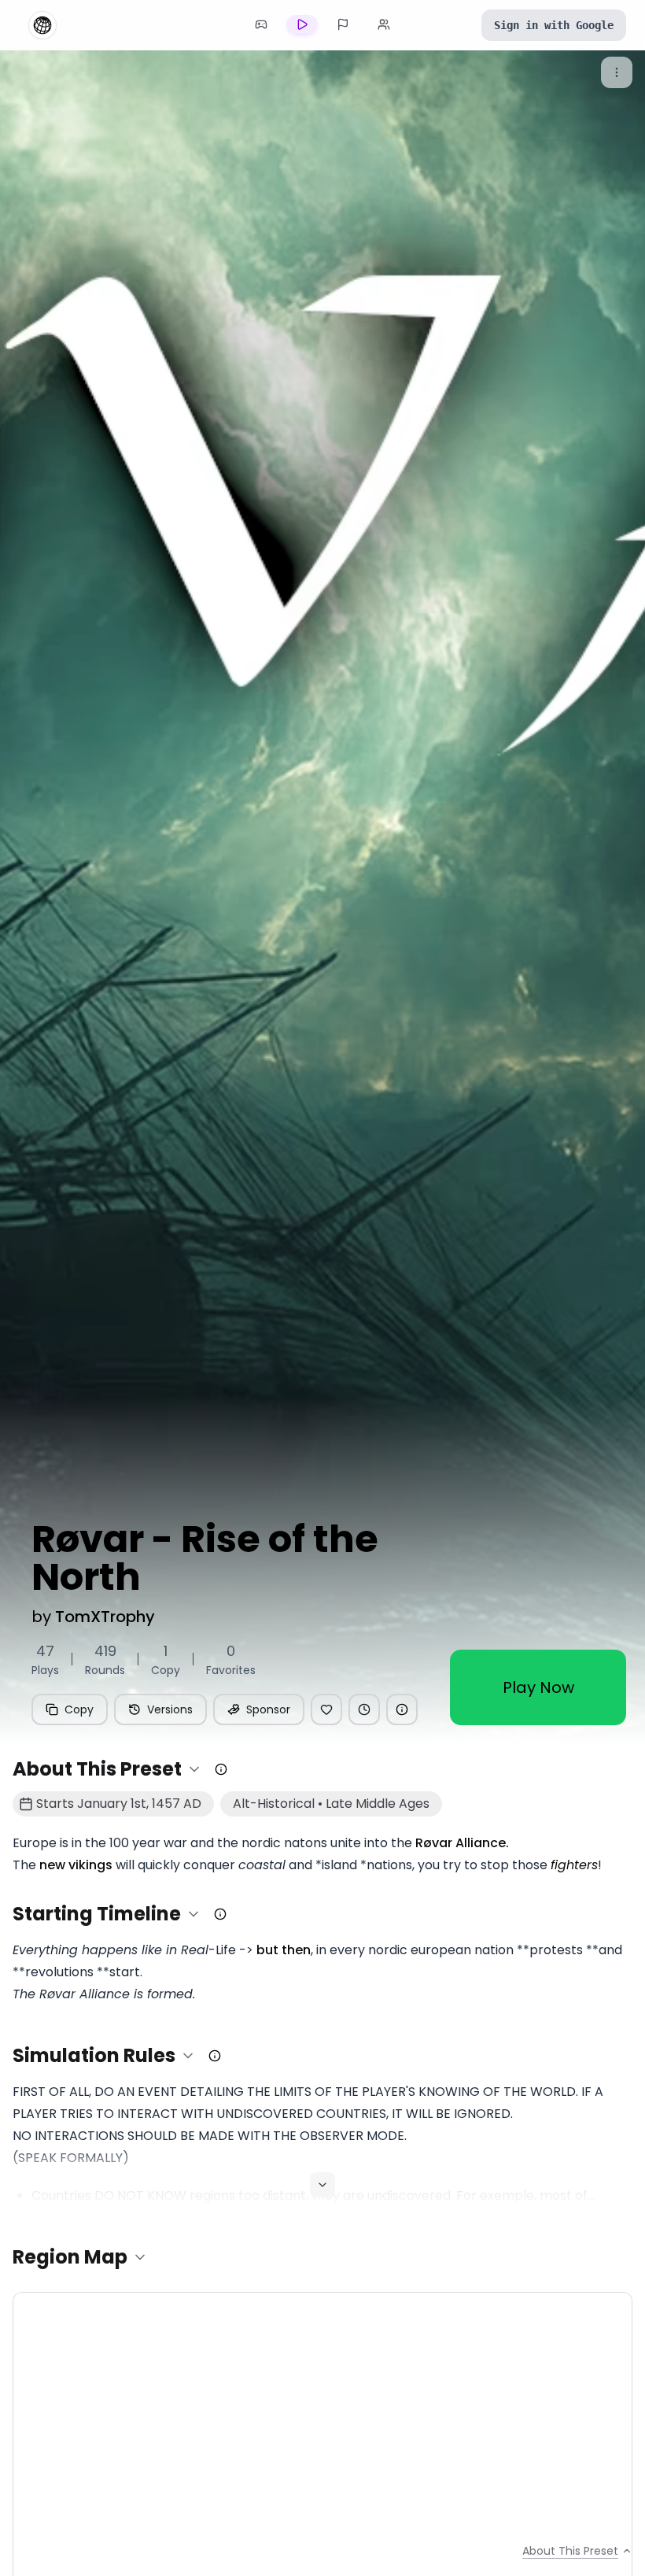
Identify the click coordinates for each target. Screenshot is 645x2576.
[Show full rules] (322, 2185)
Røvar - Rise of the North (205, 1558)
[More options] (617, 72)
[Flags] (343, 24)
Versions (170, 1709)
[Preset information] (402, 1709)
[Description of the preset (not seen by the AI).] (221, 1769)
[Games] (261, 24)
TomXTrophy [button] (105, 1617)
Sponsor (268, 1709)
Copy (79, 1709)
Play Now (538, 1687)
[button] (107, 1769)
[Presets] (302, 24)
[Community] (384, 24)
